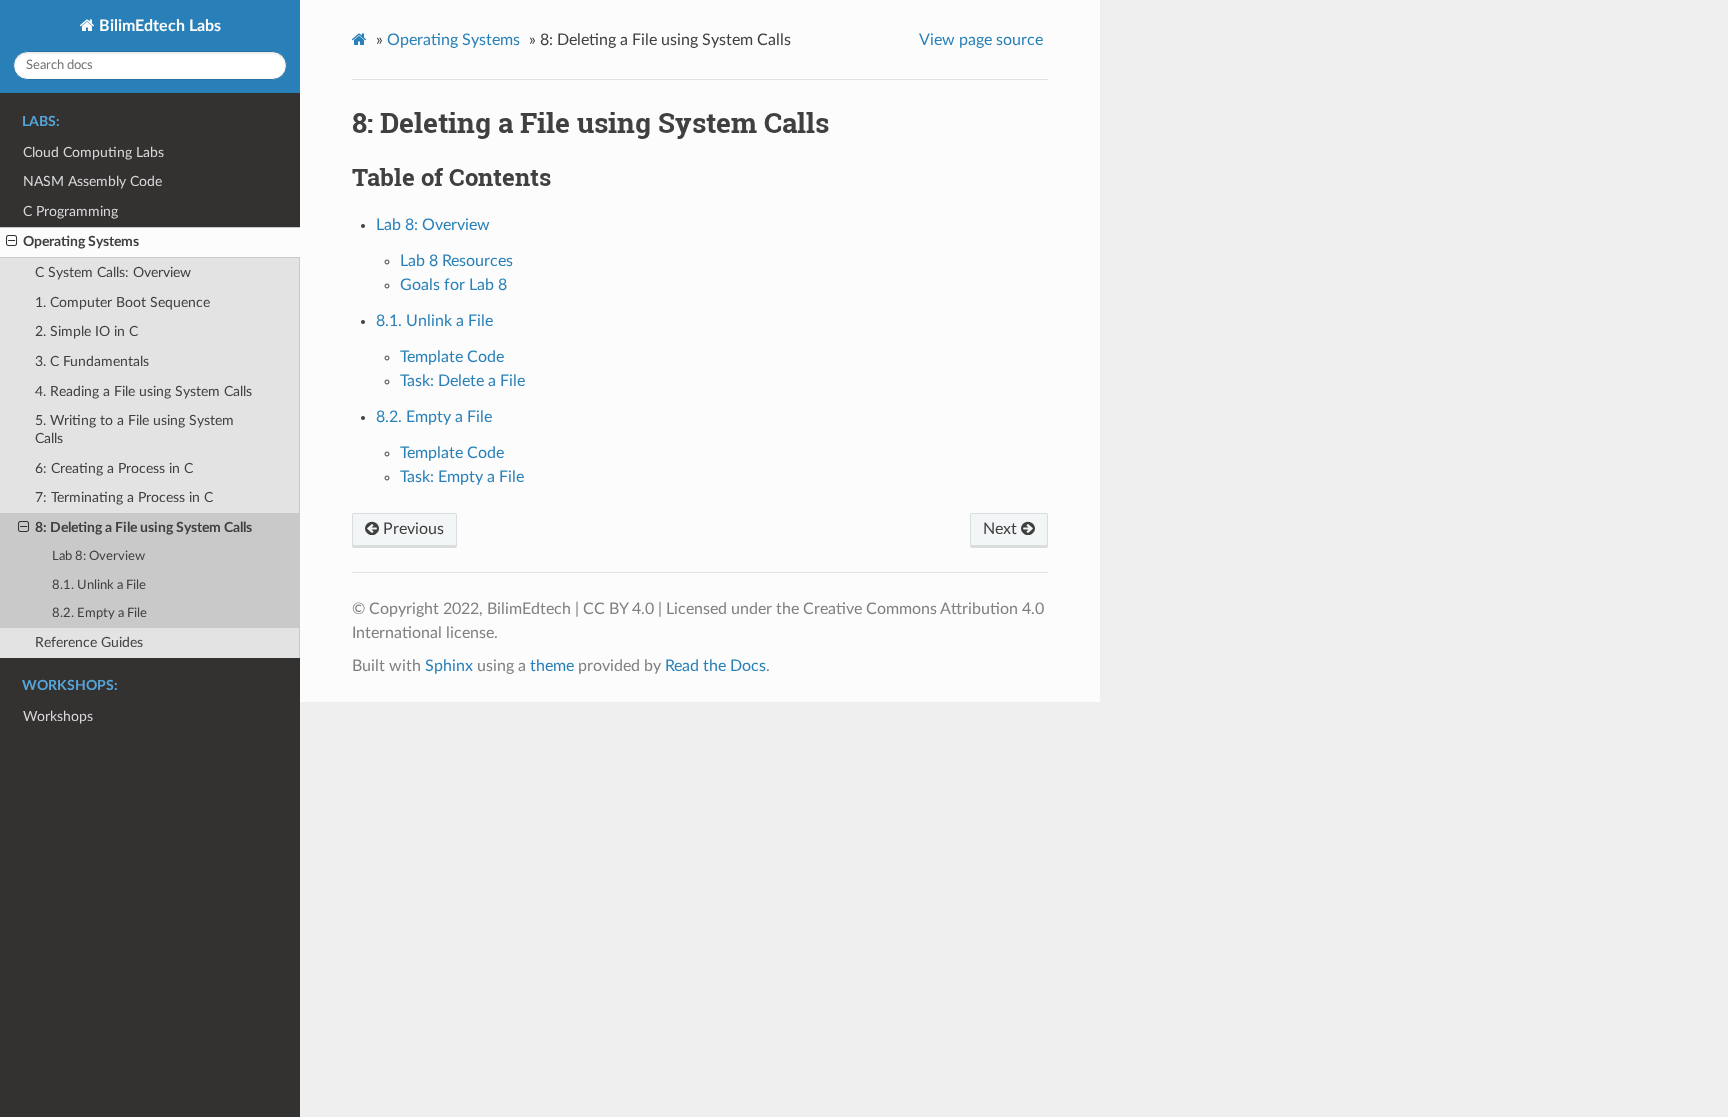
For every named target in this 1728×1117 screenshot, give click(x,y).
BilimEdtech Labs (158, 26)
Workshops (58, 716)
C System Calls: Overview (113, 272)
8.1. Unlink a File (99, 585)
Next (1002, 529)
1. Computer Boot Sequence (122, 302)
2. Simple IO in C (86, 331)
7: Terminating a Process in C (124, 497)
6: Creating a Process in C (114, 468)
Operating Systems (81, 241)
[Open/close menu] (11, 242)
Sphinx (449, 666)
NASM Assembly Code (92, 181)
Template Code (452, 357)
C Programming (70, 211)
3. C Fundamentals (92, 361)
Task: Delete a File (462, 381)
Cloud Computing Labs (93, 152)
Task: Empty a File (462, 477)
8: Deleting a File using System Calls (143, 527)
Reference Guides (89, 642)
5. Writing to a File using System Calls (134, 429)
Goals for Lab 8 (453, 285)
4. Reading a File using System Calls (143, 391)
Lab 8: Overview (98, 556)
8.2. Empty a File (99, 613)
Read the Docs (715, 666)
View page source (981, 40)
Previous (411, 529)
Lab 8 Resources (456, 261)
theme (552, 666)
